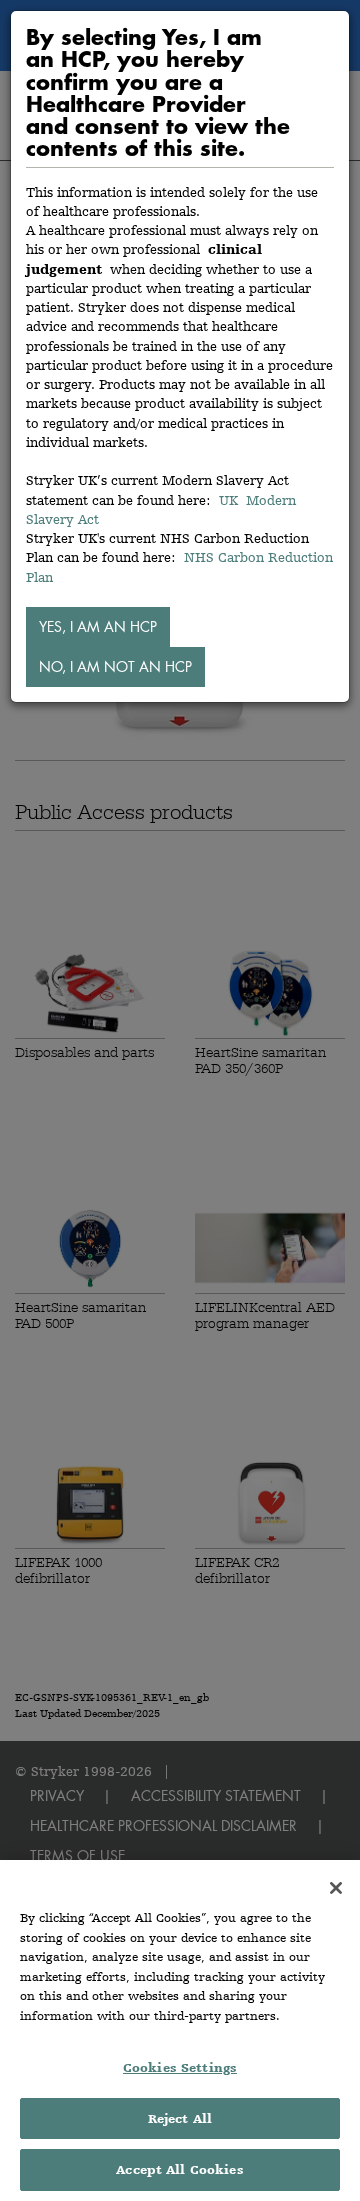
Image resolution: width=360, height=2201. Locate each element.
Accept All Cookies (179, 2169)
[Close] (336, 1888)
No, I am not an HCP (115, 666)
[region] (180, 2030)
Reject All (180, 2118)
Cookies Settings (180, 2067)
